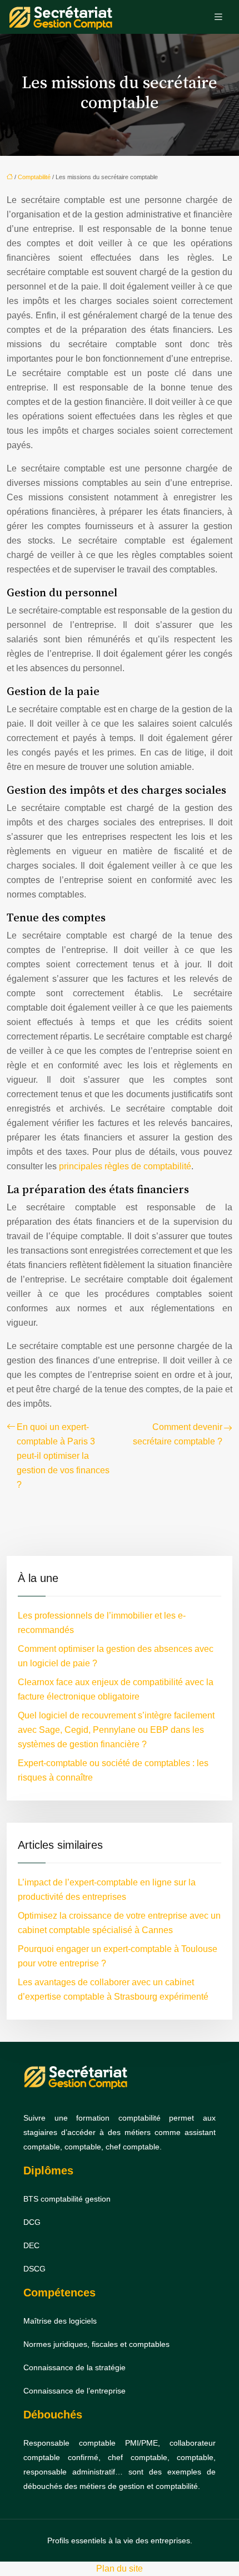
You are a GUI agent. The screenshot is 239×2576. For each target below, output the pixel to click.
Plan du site (120, 2569)
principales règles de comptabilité (125, 1166)
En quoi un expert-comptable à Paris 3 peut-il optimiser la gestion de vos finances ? (63, 1456)
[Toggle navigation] (218, 17)
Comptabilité (34, 177)
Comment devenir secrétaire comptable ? (178, 1434)
